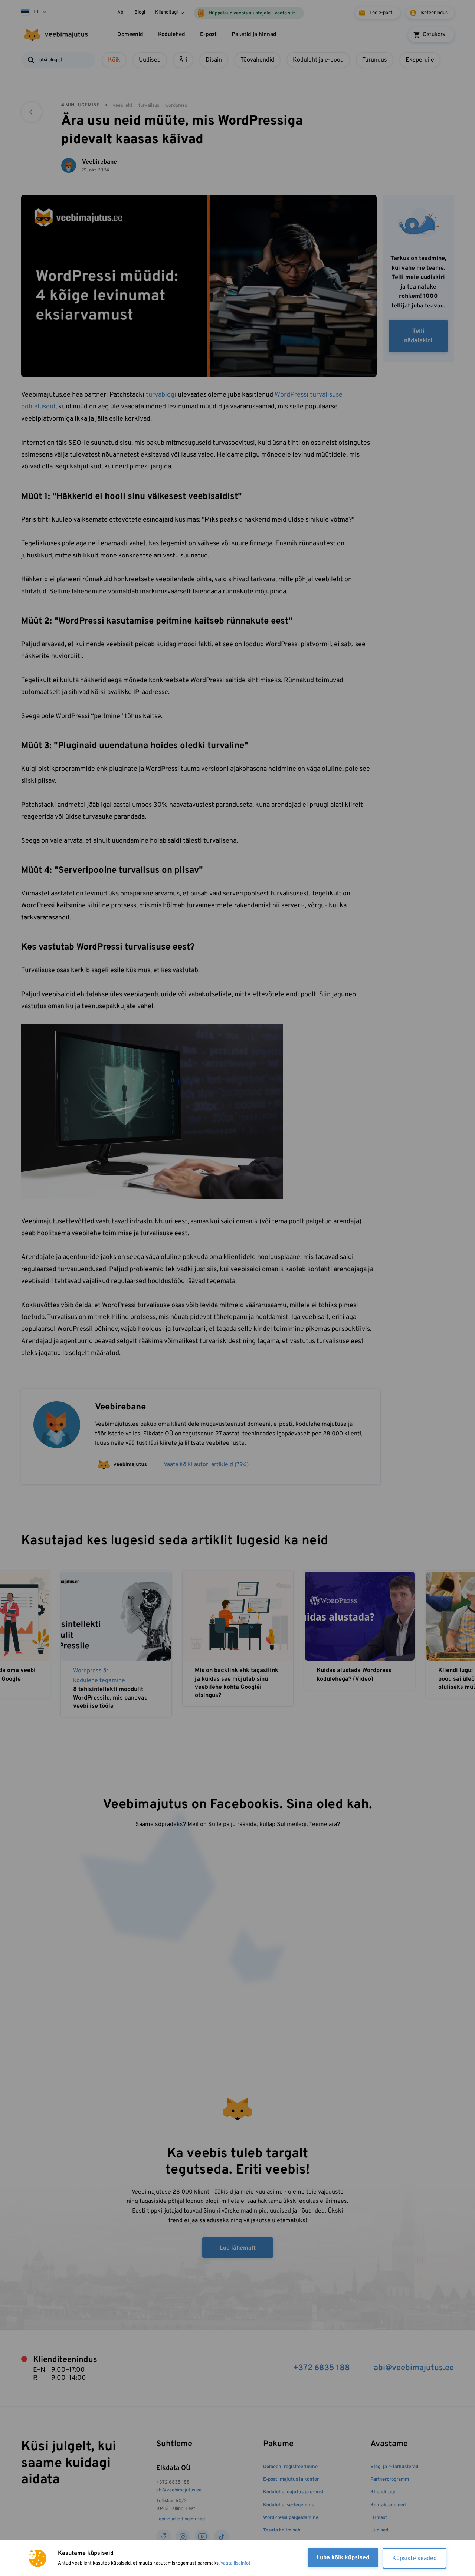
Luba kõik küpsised (343, 2558)
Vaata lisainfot (235, 2563)
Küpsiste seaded (415, 2559)
